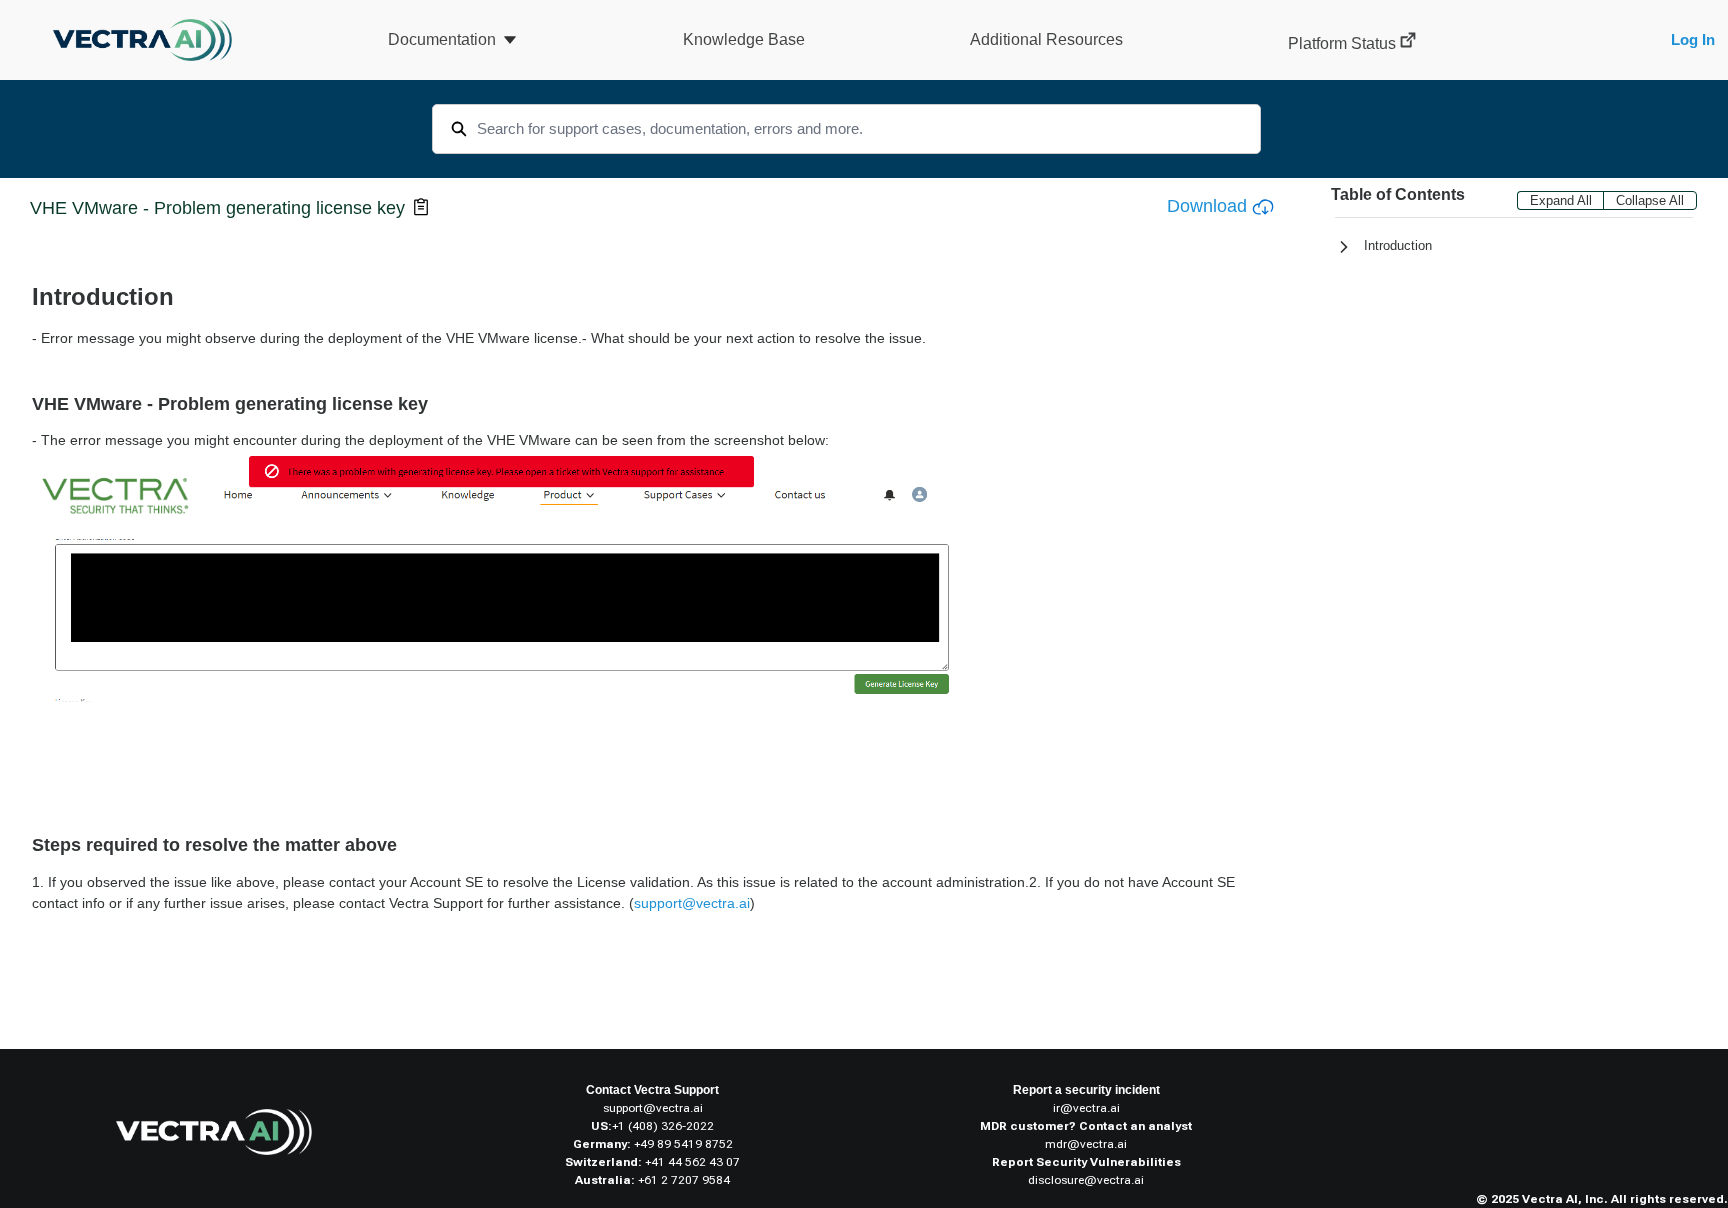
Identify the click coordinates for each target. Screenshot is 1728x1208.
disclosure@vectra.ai (1086, 1180)
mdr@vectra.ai (1086, 1144)
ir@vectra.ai (1086, 1108)
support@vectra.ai (653, 1108)
